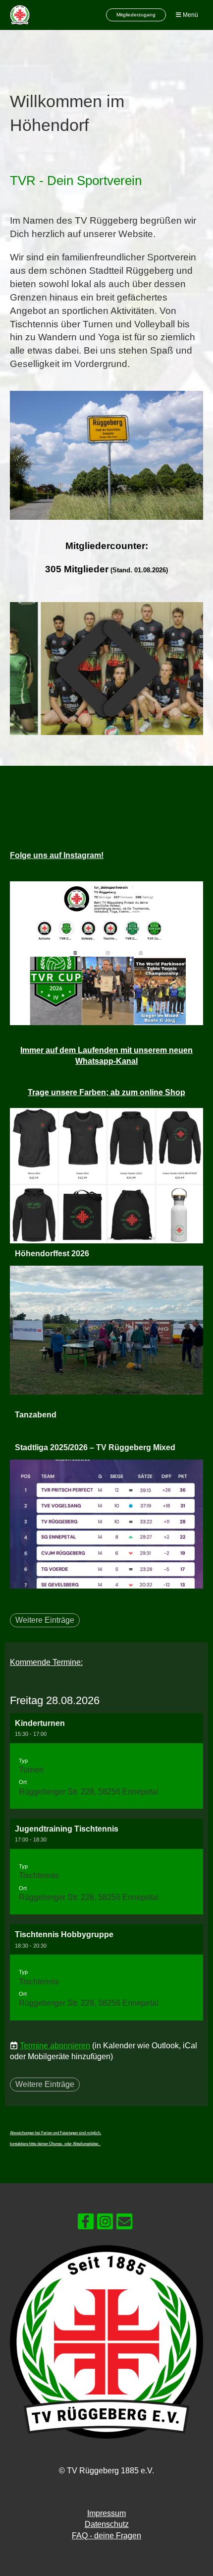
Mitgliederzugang (136, 15)
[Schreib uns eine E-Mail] (124, 2224)
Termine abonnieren (55, 2046)
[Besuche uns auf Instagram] (105, 2224)
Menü (190, 15)
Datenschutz (107, 2524)
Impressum (106, 2513)
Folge (57, 855)
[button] (106, 1761)
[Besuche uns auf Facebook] (86, 2224)
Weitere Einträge (45, 1620)
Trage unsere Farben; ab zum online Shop (106, 1092)
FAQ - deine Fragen (106, 2536)
